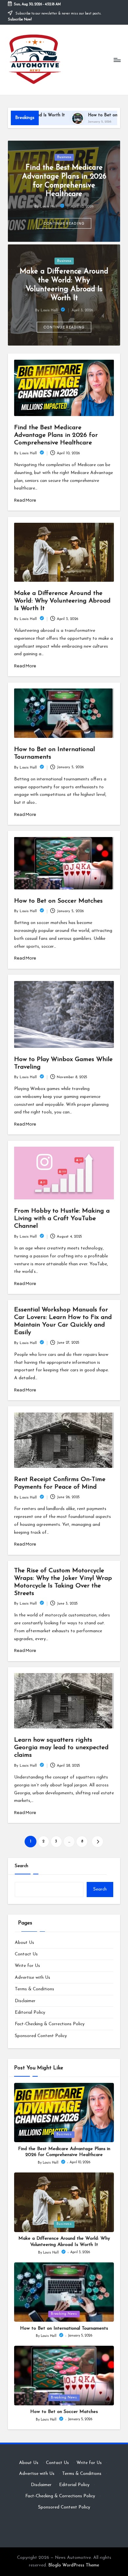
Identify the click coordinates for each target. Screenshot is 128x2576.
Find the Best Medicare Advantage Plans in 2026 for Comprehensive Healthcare (56, 435)
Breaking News (64, 2314)
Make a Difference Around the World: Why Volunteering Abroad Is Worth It (62, 601)
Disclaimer (25, 2001)
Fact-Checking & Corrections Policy (50, 2024)
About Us (24, 1943)
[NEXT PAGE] (97, 1842)
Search (21, 1866)
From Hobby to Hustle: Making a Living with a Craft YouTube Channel (62, 1219)
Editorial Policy (30, 2013)
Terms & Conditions (34, 1989)
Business (64, 157)
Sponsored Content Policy (41, 2036)
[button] (64, 223)
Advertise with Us (32, 1978)
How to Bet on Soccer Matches (58, 901)
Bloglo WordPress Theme (74, 2565)
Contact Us (26, 1954)
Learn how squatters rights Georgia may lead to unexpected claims (61, 1748)
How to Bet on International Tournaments (64, 2328)
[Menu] (117, 60)
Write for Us (27, 1966)
